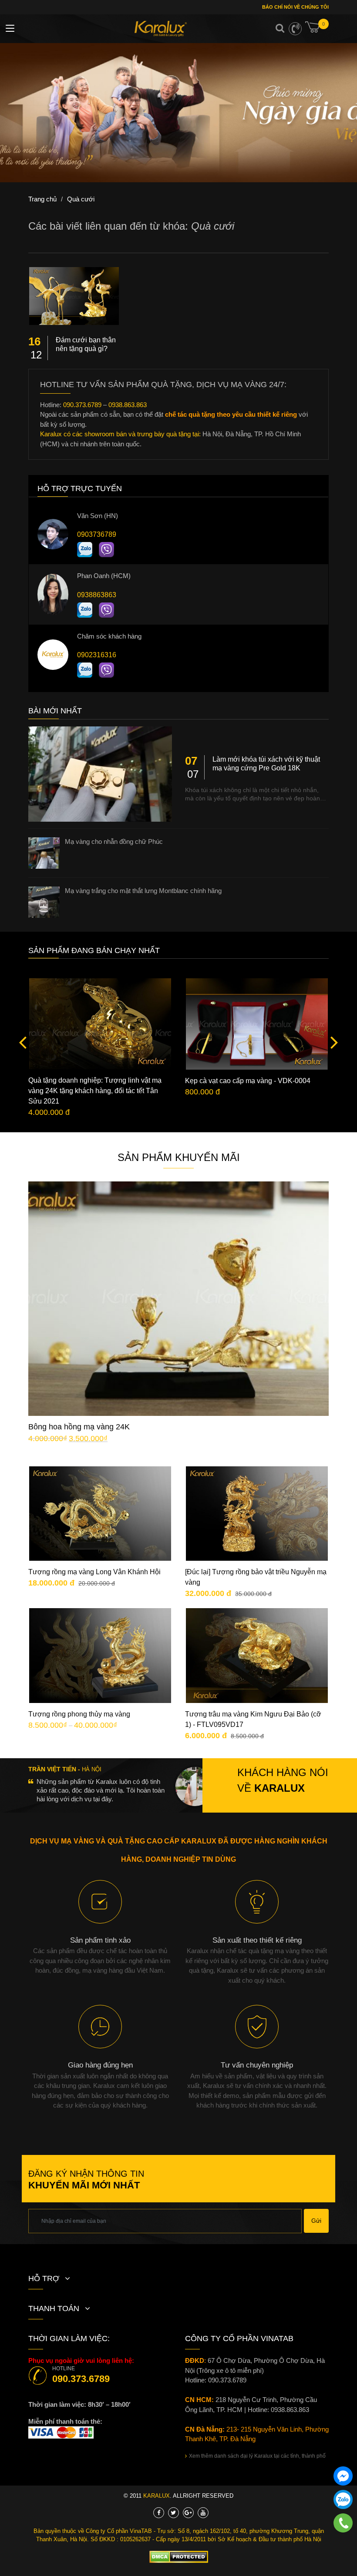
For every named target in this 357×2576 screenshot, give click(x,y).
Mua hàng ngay (186, 1312)
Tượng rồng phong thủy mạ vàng (79, 1714)
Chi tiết (185, 1285)
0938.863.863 (128, 405)
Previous (25, 1042)
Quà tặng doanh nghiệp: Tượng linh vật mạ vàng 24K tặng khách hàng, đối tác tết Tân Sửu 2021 (95, 1091)
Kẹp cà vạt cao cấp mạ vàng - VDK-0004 (248, 1081)
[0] (317, 30)
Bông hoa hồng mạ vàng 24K (79, 1427)
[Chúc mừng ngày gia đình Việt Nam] (178, 113)
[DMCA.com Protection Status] (179, 2556)
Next (332, 1042)
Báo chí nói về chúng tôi (295, 7)
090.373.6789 (82, 405)
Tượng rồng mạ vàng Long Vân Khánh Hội (94, 1572)
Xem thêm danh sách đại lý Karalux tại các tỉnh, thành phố (257, 2456)
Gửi (316, 2221)
